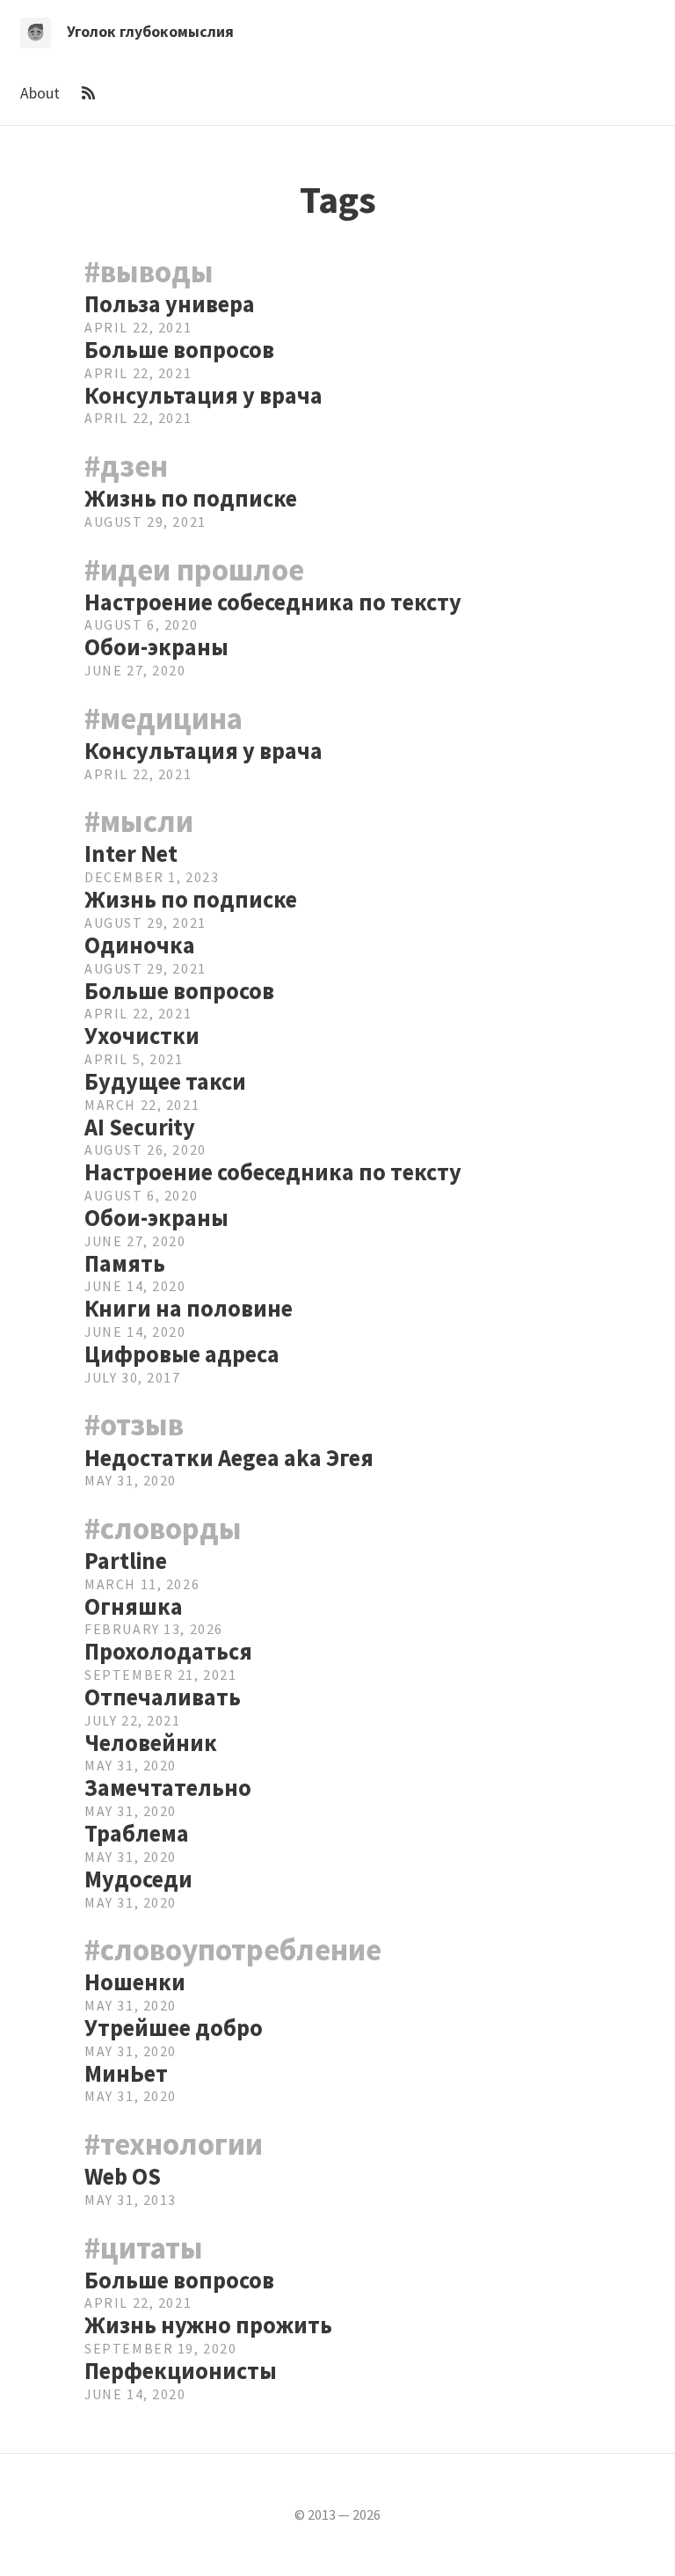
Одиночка (140, 945)
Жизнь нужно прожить (208, 2325)
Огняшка (134, 1606)
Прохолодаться (168, 1651)
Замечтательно (168, 1788)
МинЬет (126, 2073)
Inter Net (131, 854)
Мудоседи (138, 1879)
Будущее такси (165, 1081)
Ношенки (135, 1982)
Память (125, 1263)
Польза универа (170, 304)
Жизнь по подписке (191, 498)
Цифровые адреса (182, 1354)
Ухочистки (142, 1036)
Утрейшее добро (174, 2028)
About (42, 93)
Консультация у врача (203, 395)
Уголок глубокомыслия (150, 32)
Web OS (123, 2176)
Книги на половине (189, 1308)
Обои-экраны (156, 647)
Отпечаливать (163, 1697)
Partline (126, 1561)
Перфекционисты (181, 2371)
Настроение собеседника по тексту (273, 602)
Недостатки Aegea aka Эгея (229, 1458)
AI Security (140, 1127)
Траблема (137, 1833)
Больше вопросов (179, 350)
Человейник (151, 1743)
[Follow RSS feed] (89, 93)
